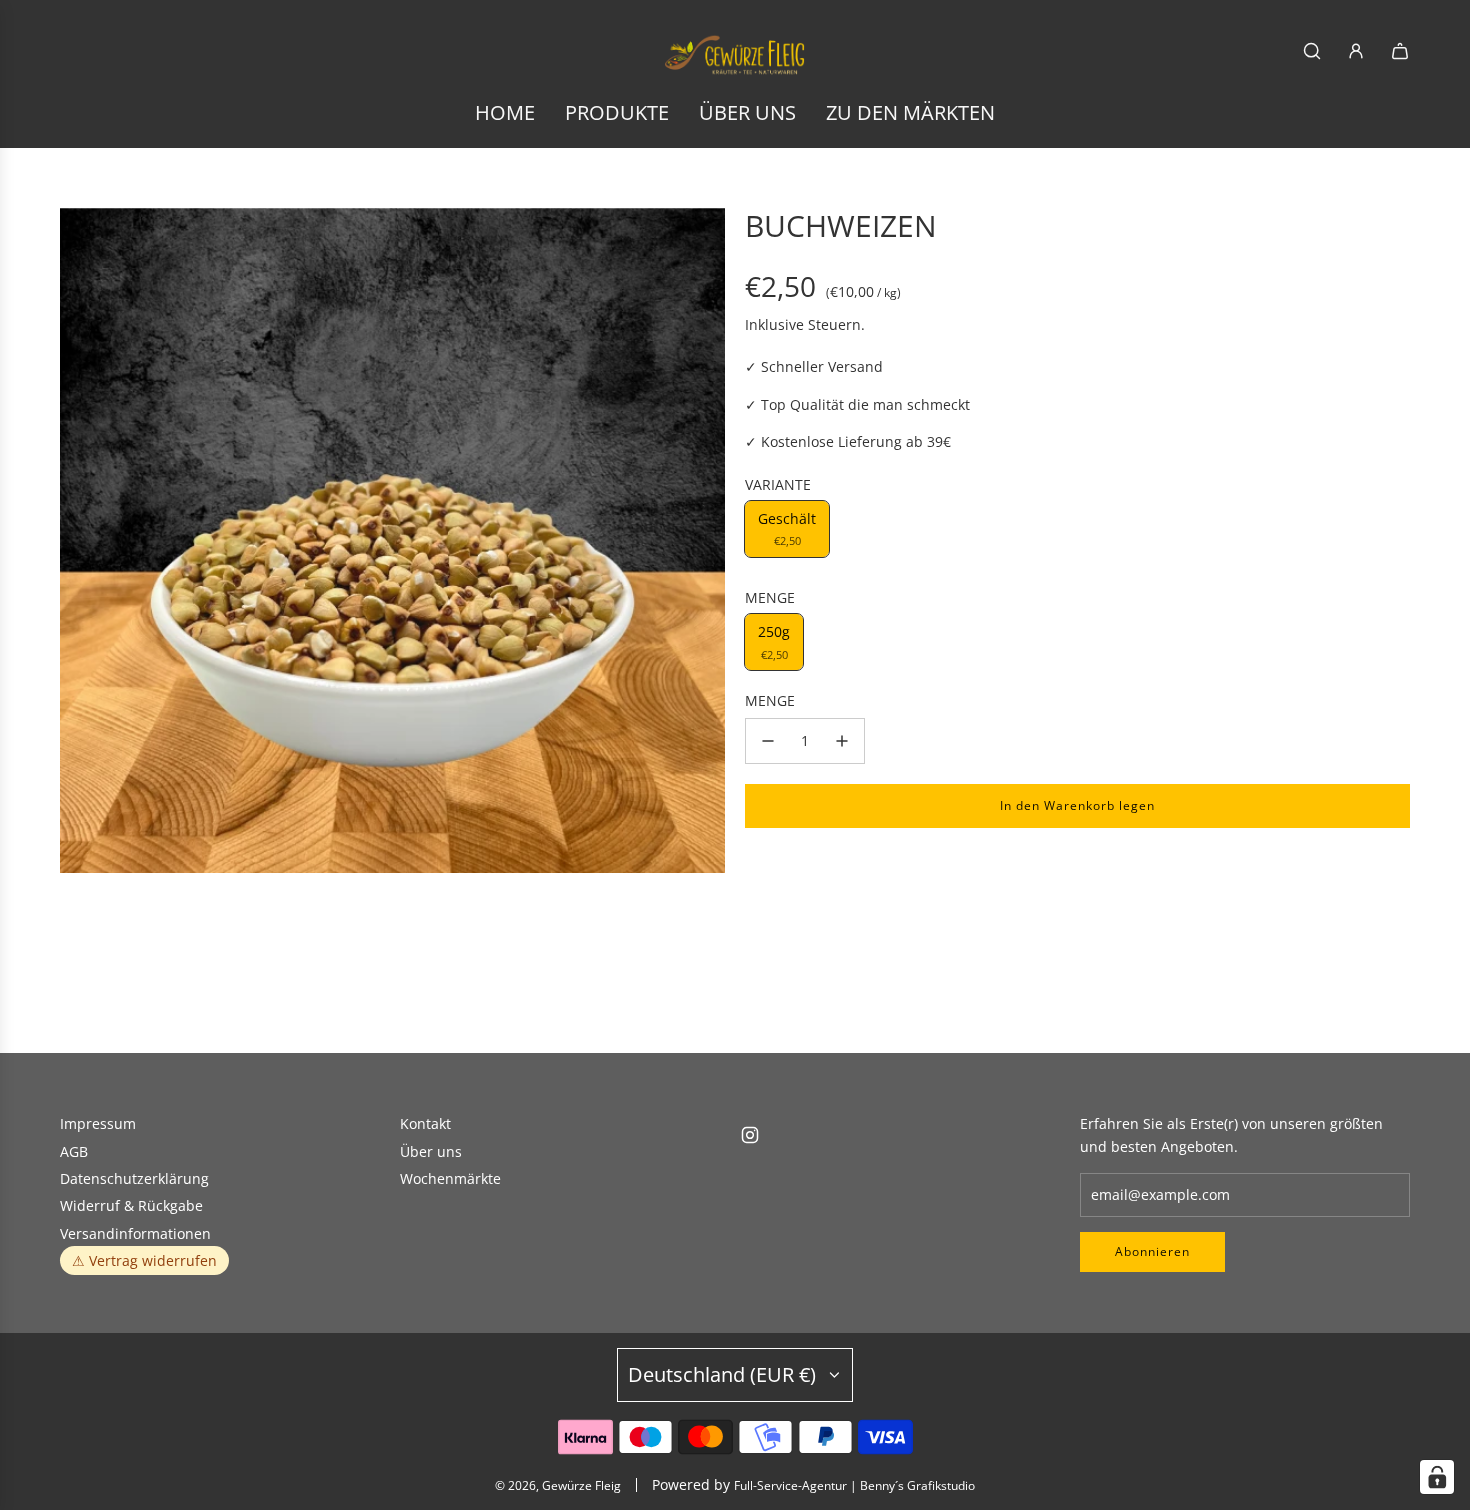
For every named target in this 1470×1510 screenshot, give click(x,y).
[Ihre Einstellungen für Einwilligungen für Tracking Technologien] (1437, 1477)
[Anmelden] (1356, 51)
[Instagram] (750, 1135)
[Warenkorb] (1400, 51)
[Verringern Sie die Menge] (768, 741)
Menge (770, 700)
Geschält (787, 528)
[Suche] (1312, 51)
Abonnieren (1152, 1251)
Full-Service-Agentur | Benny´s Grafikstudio (854, 1485)
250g (774, 641)
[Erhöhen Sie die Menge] (842, 741)
